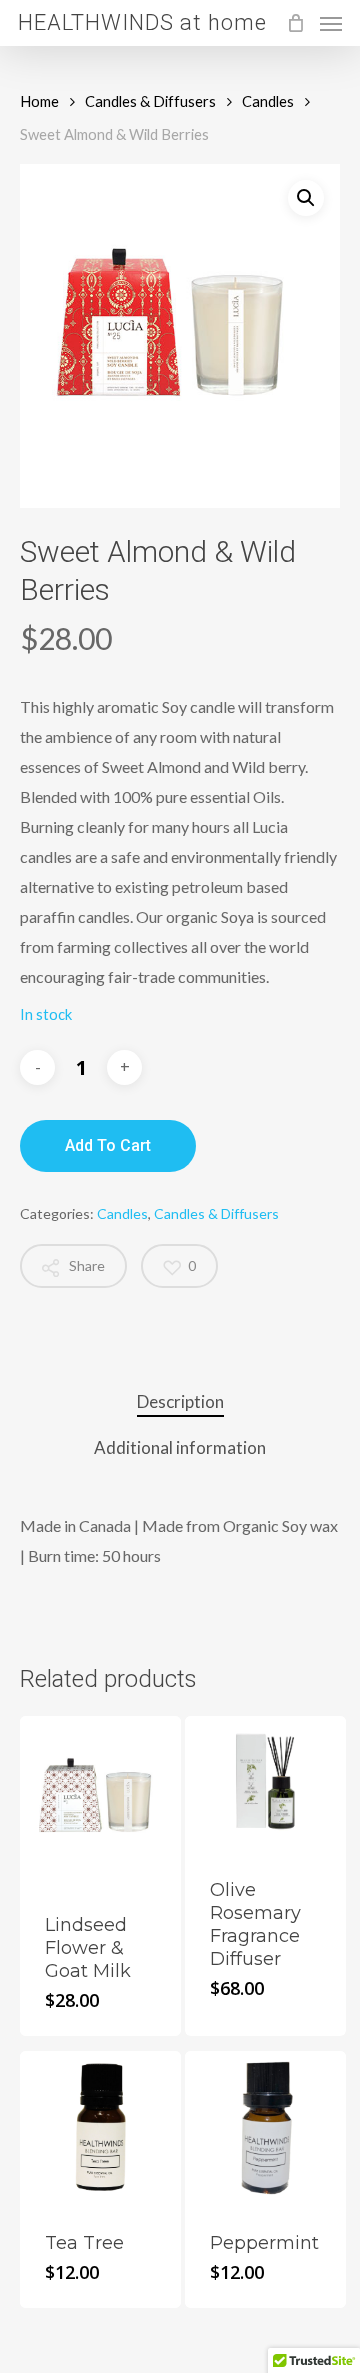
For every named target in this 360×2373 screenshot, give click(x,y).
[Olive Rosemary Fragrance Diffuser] (265, 1785)
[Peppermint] (265, 2129)
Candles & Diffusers (150, 101)
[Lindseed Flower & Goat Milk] (100, 1802)
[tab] (180, 1402)
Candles (268, 101)
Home (39, 101)
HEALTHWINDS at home (142, 23)
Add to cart (108, 1145)
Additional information (180, 1447)
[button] (306, 198)
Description (180, 1401)
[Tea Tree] (100, 2129)
